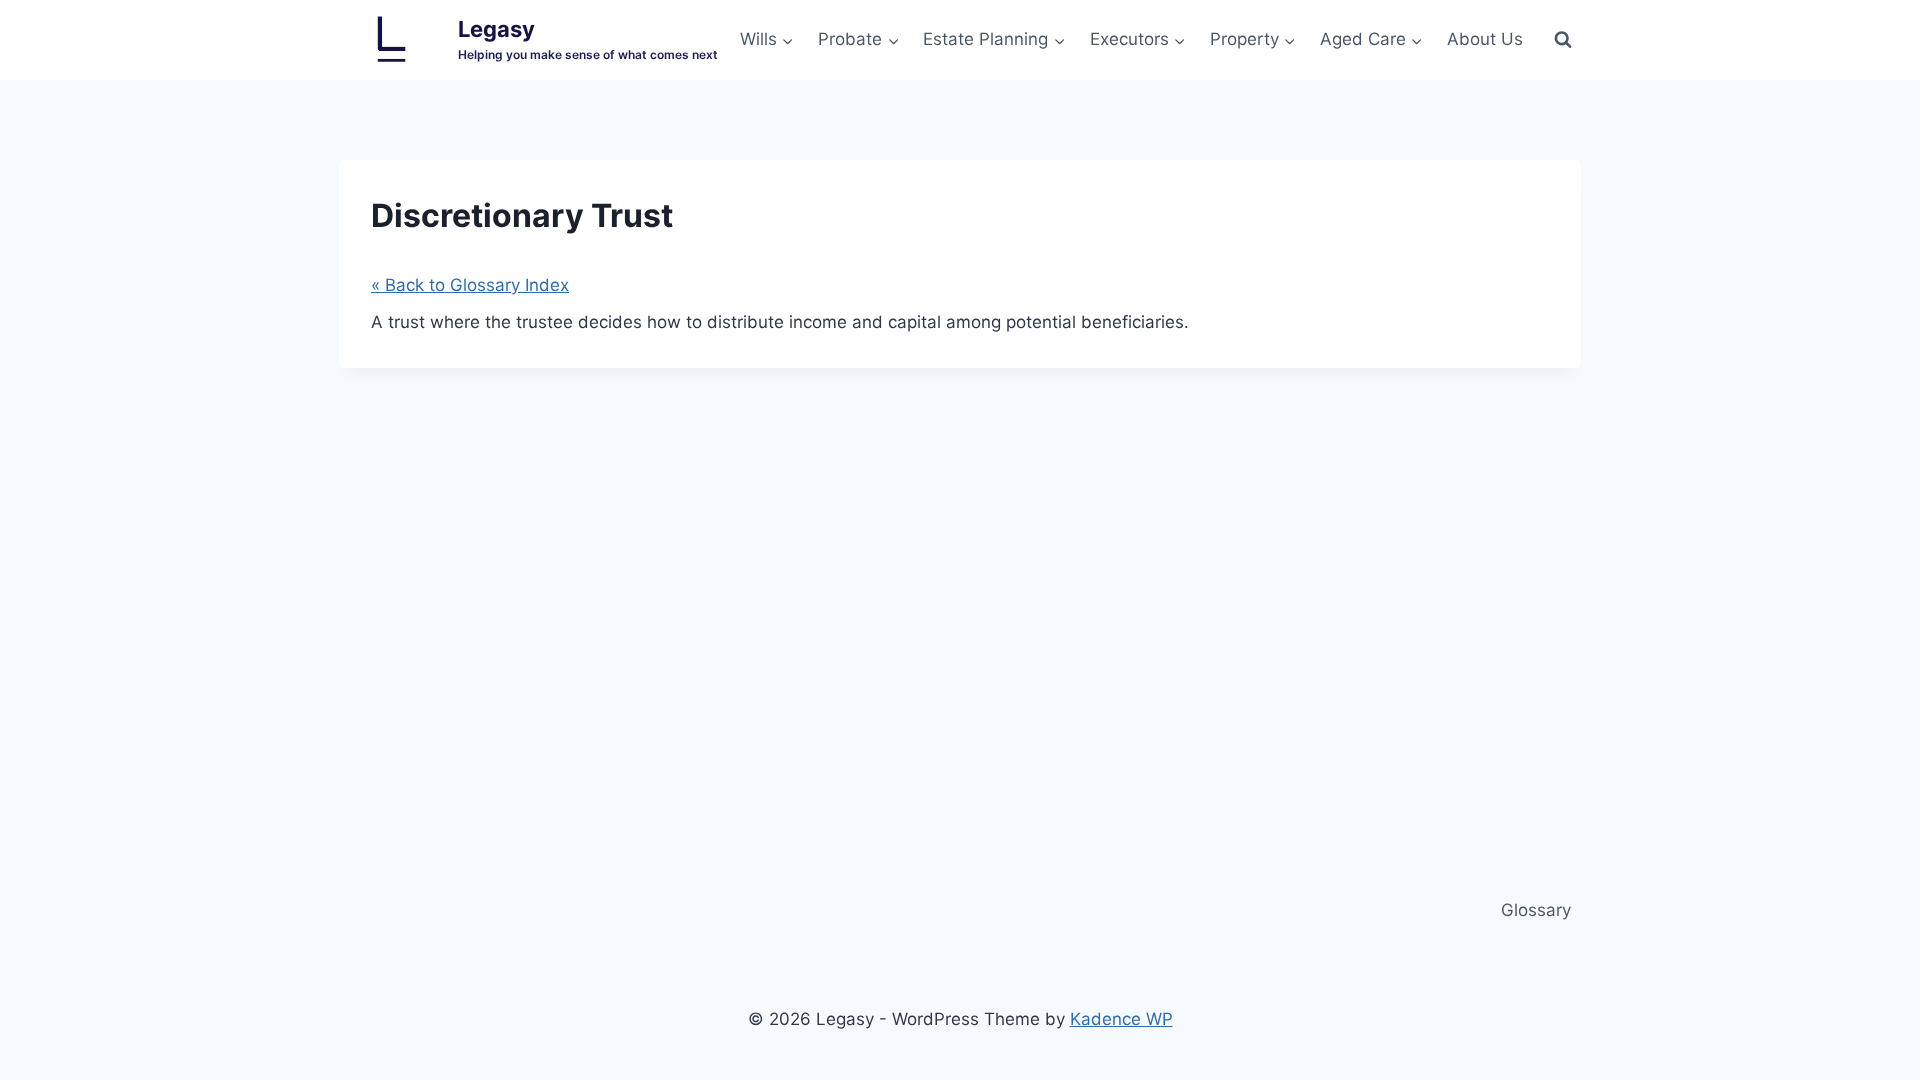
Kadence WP (1121, 1019)
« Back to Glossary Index (470, 285)
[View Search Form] (1563, 40)
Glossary (1536, 910)
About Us (1485, 39)
